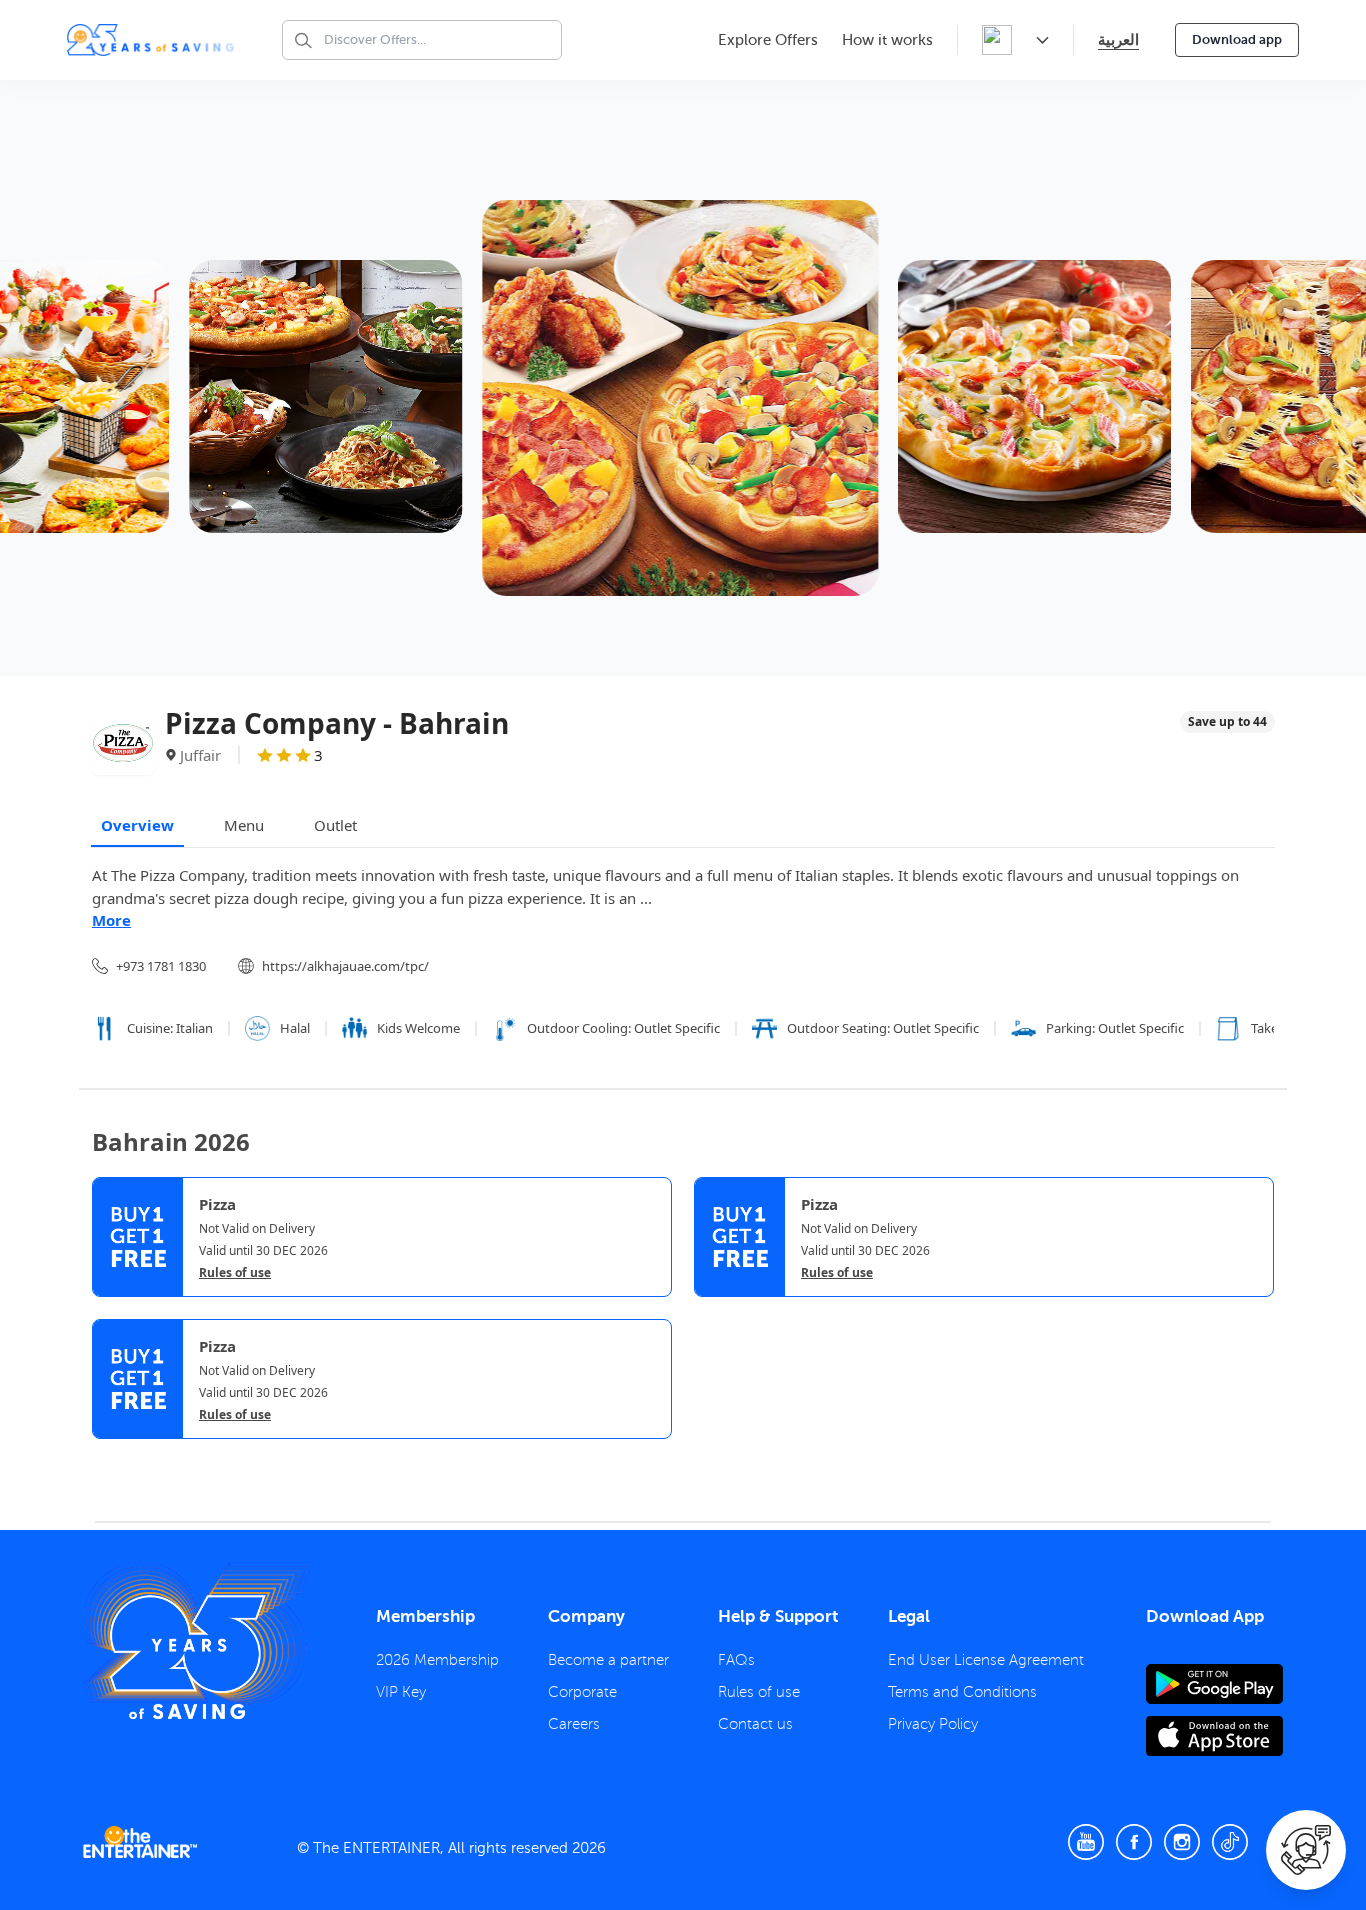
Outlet (335, 825)
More (111, 920)
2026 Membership (437, 1660)
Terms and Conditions (962, 1692)
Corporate (582, 1692)
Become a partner (608, 1660)
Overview (137, 825)
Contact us (755, 1724)
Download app (1237, 39)
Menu (244, 825)
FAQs (736, 1660)
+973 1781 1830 (161, 966)
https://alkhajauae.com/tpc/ (345, 966)
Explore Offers (768, 40)
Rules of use (235, 1273)
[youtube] (1086, 1842)
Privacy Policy (933, 1724)
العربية (1118, 39)
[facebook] (1134, 1842)
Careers (574, 1724)
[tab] (107, 1458)
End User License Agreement (986, 1660)
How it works (887, 40)
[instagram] (1182, 1842)
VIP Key (401, 1692)
